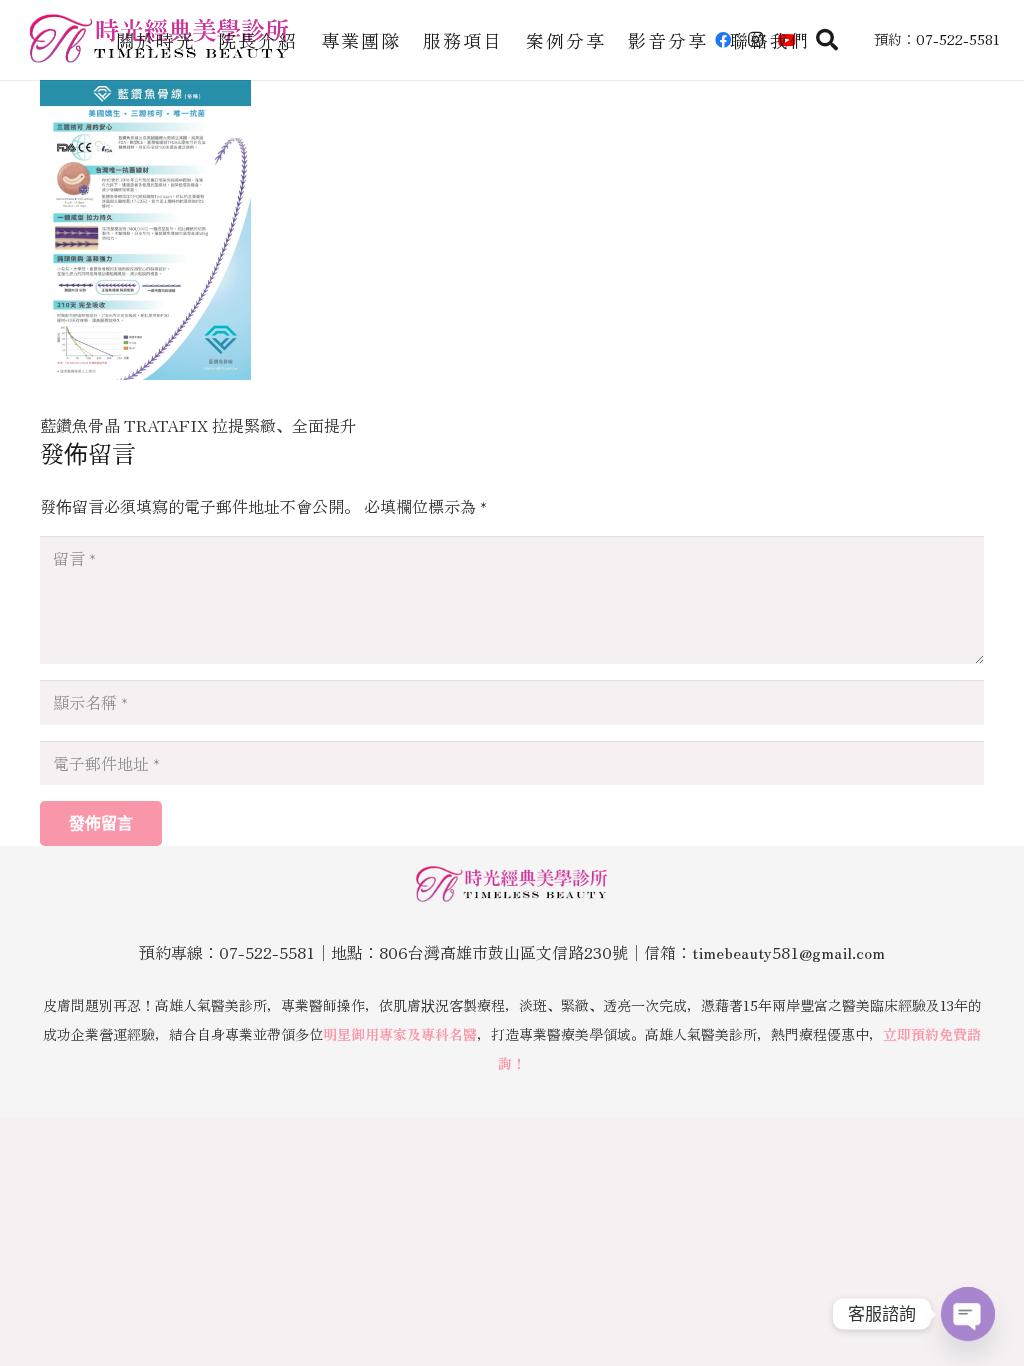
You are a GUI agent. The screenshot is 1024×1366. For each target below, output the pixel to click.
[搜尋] (827, 40)
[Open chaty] (968, 1314)
